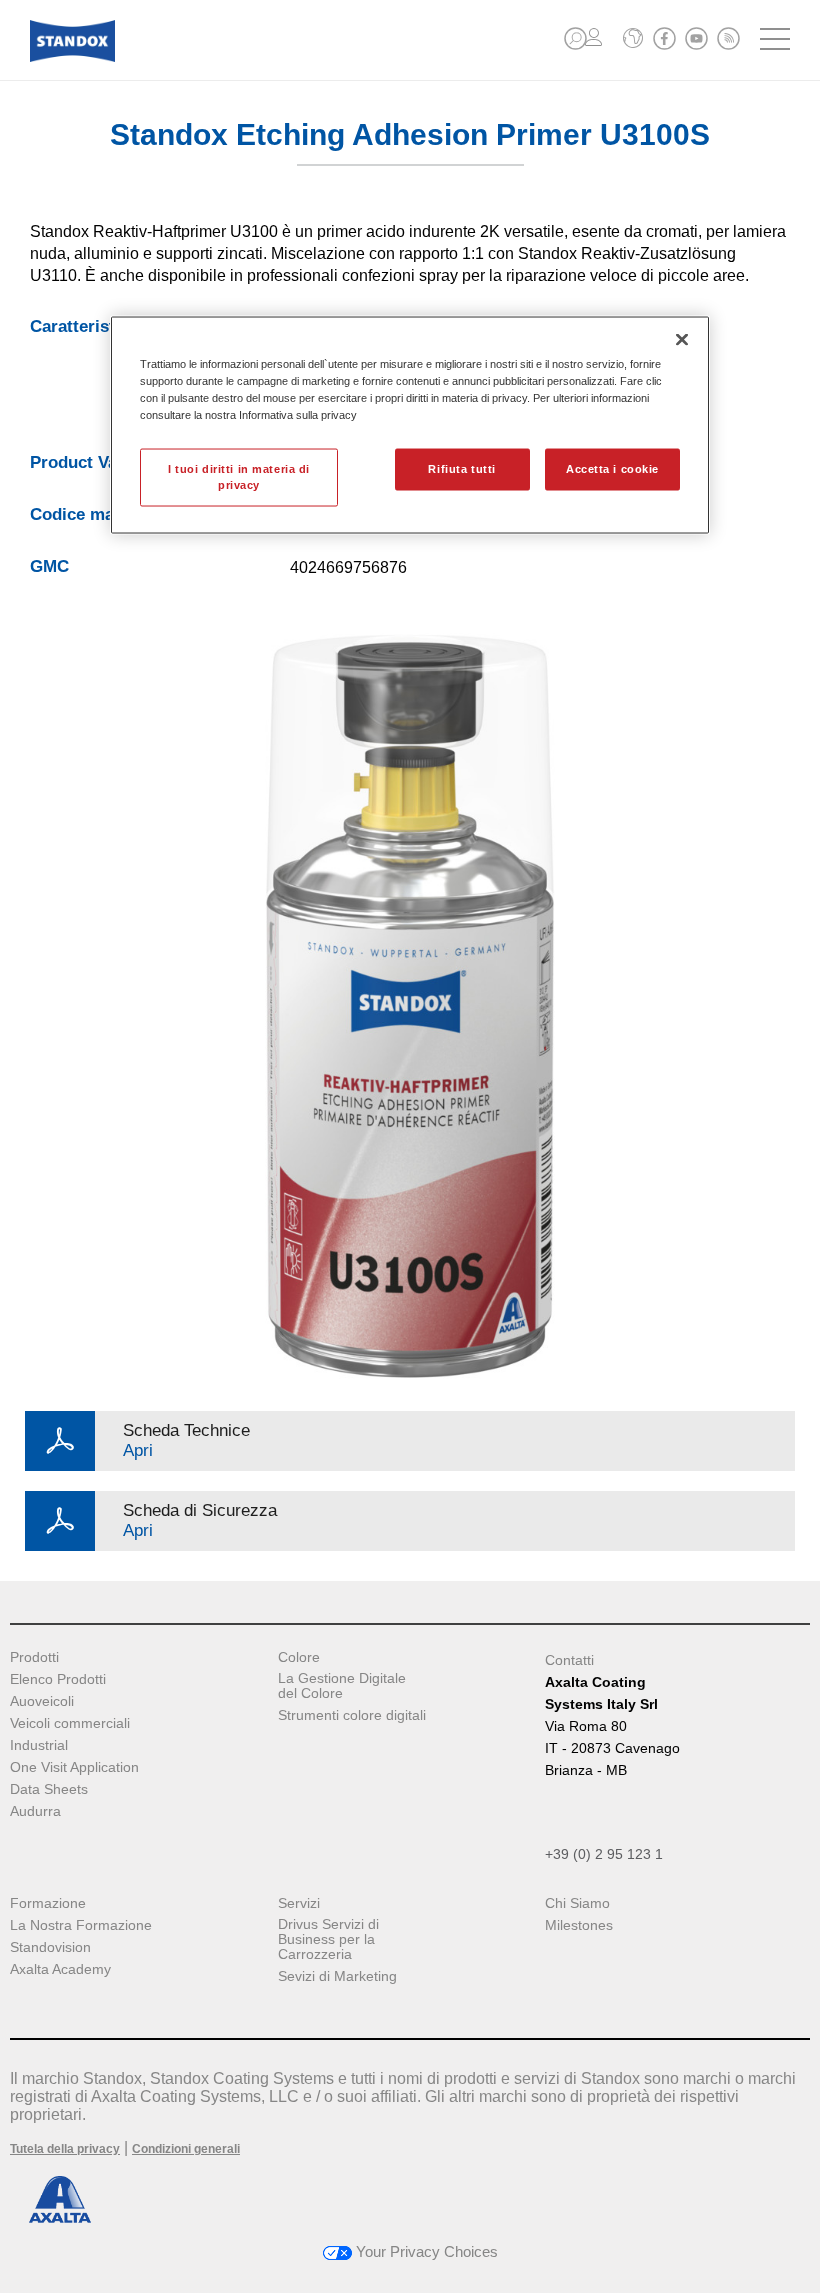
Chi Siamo (577, 1903)
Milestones (579, 1925)
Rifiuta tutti (461, 469)
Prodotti (34, 1657)
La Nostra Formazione (81, 1925)
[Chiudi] (682, 339)
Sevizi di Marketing (337, 1976)
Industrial (39, 1745)
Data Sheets (49, 1789)
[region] (410, 424)
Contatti (569, 1660)
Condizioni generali (186, 2149)
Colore (299, 1657)
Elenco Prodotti (58, 1679)
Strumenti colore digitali (352, 1715)
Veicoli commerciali (70, 1723)
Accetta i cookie (612, 469)
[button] (575, 38)
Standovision (50, 1947)
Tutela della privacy (65, 2149)
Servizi (299, 1903)
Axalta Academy (60, 1969)
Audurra (35, 1811)
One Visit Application (74, 1767)
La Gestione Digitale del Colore (342, 1686)
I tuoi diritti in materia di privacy (239, 477)
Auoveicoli (42, 1701)
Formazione (48, 1903)
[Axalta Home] (72, 56)
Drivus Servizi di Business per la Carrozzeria (328, 1939)
